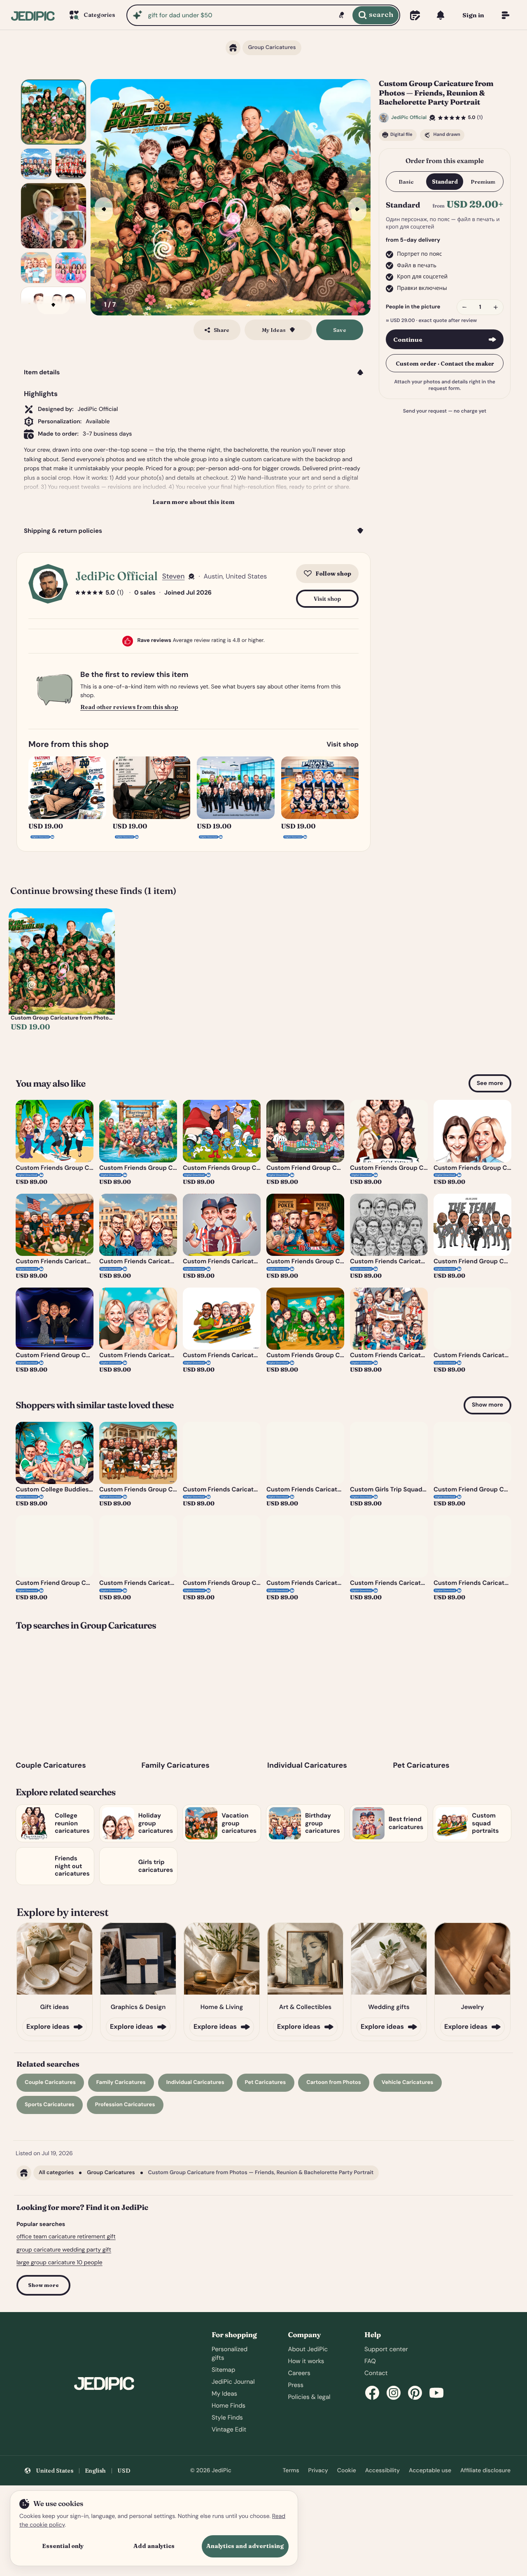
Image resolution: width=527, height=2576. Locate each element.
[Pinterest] (415, 2393)
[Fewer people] (464, 307)
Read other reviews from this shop (129, 707)
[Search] (375, 15)
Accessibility (382, 2471)
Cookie (347, 2471)
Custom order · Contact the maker (445, 363)
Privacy (318, 2471)
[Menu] (506, 15)
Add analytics (154, 2546)
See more (490, 1083)
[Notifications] (441, 15)
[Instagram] (394, 2393)
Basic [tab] (406, 182)
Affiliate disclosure (485, 2471)
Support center (386, 2349)
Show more (487, 1405)
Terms (291, 2471)
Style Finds (227, 2417)
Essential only (63, 2546)
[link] (62, 978)
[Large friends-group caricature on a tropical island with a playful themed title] (54, 112)
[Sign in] (473, 15)
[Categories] (91, 15)
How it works (306, 2361)
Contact (376, 2373)
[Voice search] (341, 15)
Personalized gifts (230, 2353)
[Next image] (357, 209)
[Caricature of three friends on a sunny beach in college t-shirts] (36, 268)
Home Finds (229, 2406)
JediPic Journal (233, 2382)
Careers (299, 2373)
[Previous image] (104, 209)
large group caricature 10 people (59, 2263)
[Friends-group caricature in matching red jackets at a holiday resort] (71, 164)
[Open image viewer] (231, 197)
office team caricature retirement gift (66, 2237)
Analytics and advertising (245, 2546)
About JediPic (308, 2349)
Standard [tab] (445, 182)
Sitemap (223, 2370)
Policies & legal (309, 2397)
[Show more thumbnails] (54, 305)
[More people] (496, 307)
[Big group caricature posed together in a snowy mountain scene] (36, 164)
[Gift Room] (415, 15)
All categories (56, 2173)
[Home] (33, 15)
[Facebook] (372, 2393)
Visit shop (328, 599)
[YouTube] (436, 2393)
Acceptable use (430, 2471)
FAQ (370, 2361)
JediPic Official (117, 576)
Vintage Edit (229, 2429)
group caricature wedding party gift (64, 2250)
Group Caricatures (111, 2173)
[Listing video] (54, 216)
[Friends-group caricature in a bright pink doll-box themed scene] (71, 268)
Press (296, 2385)
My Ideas (224, 2394)
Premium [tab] (483, 182)
